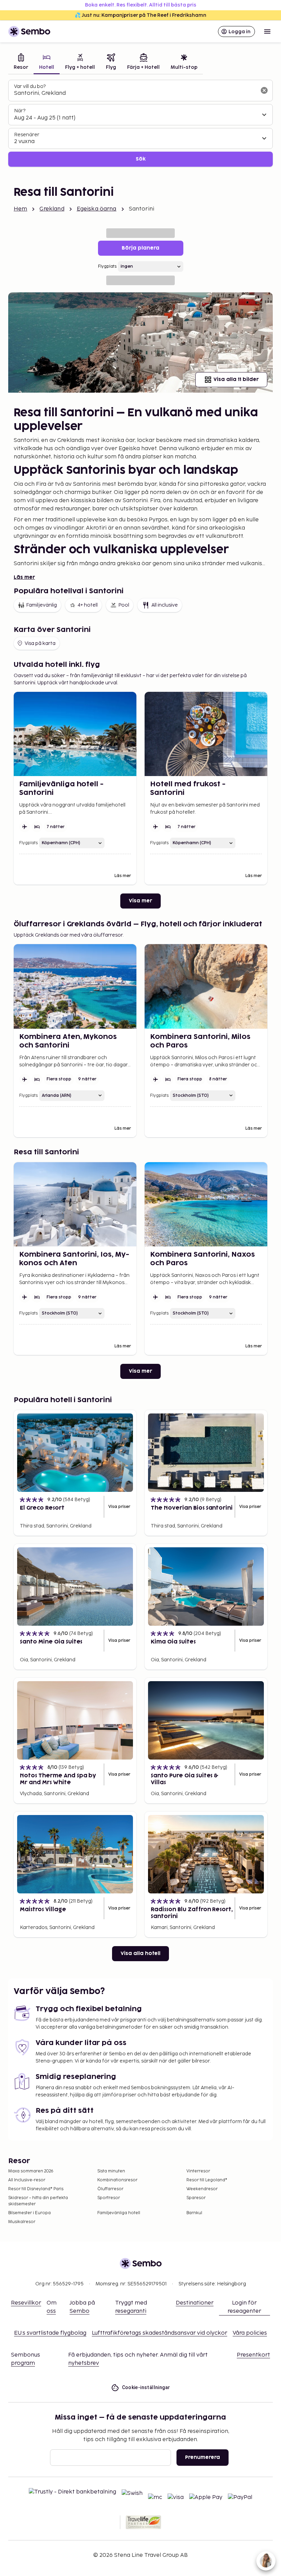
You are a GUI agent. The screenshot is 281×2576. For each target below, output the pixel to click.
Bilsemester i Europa (29, 2213)
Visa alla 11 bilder (236, 379)
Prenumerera (203, 2457)
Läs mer (24, 577)
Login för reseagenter (244, 2307)
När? (20, 111)
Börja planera (140, 248)
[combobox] (135, 93)
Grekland (52, 209)
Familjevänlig (41, 605)
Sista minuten (111, 2171)
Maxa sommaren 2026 (31, 2171)
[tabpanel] (140, 123)
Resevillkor (26, 2303)
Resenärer (27, 135)
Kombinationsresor (117, 2180)
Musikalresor (22, 2222)
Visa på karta (40, 643)
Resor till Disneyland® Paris (36, 2189)
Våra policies (250, 2333)
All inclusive (165, 605)
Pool (124, 605)
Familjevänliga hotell (119, 2213)
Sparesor (196, 2198)
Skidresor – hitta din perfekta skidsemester (38, 2201)
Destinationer (195, 2303)
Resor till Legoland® (207, 2180)
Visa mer (140, 901)
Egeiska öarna (97, 209)
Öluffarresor (110, 2189)
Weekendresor (202, 2189)
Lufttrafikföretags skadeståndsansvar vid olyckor (160, 2333)
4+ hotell (88, 605)
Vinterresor (198, 2171)
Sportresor (109, 2198)
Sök (141, 159)
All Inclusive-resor (27, 2180)
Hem (20, 209)
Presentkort (253, 2355)
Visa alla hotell (140, 1953)
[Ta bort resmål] (264, 90)
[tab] (21, 62)
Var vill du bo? (30, 86)
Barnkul (194, 2213)
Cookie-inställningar (146, 2387)
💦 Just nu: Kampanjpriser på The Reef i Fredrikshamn (140, 15)
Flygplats (107, 267)
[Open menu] (267, 31)
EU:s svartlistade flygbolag (50, 2333)
